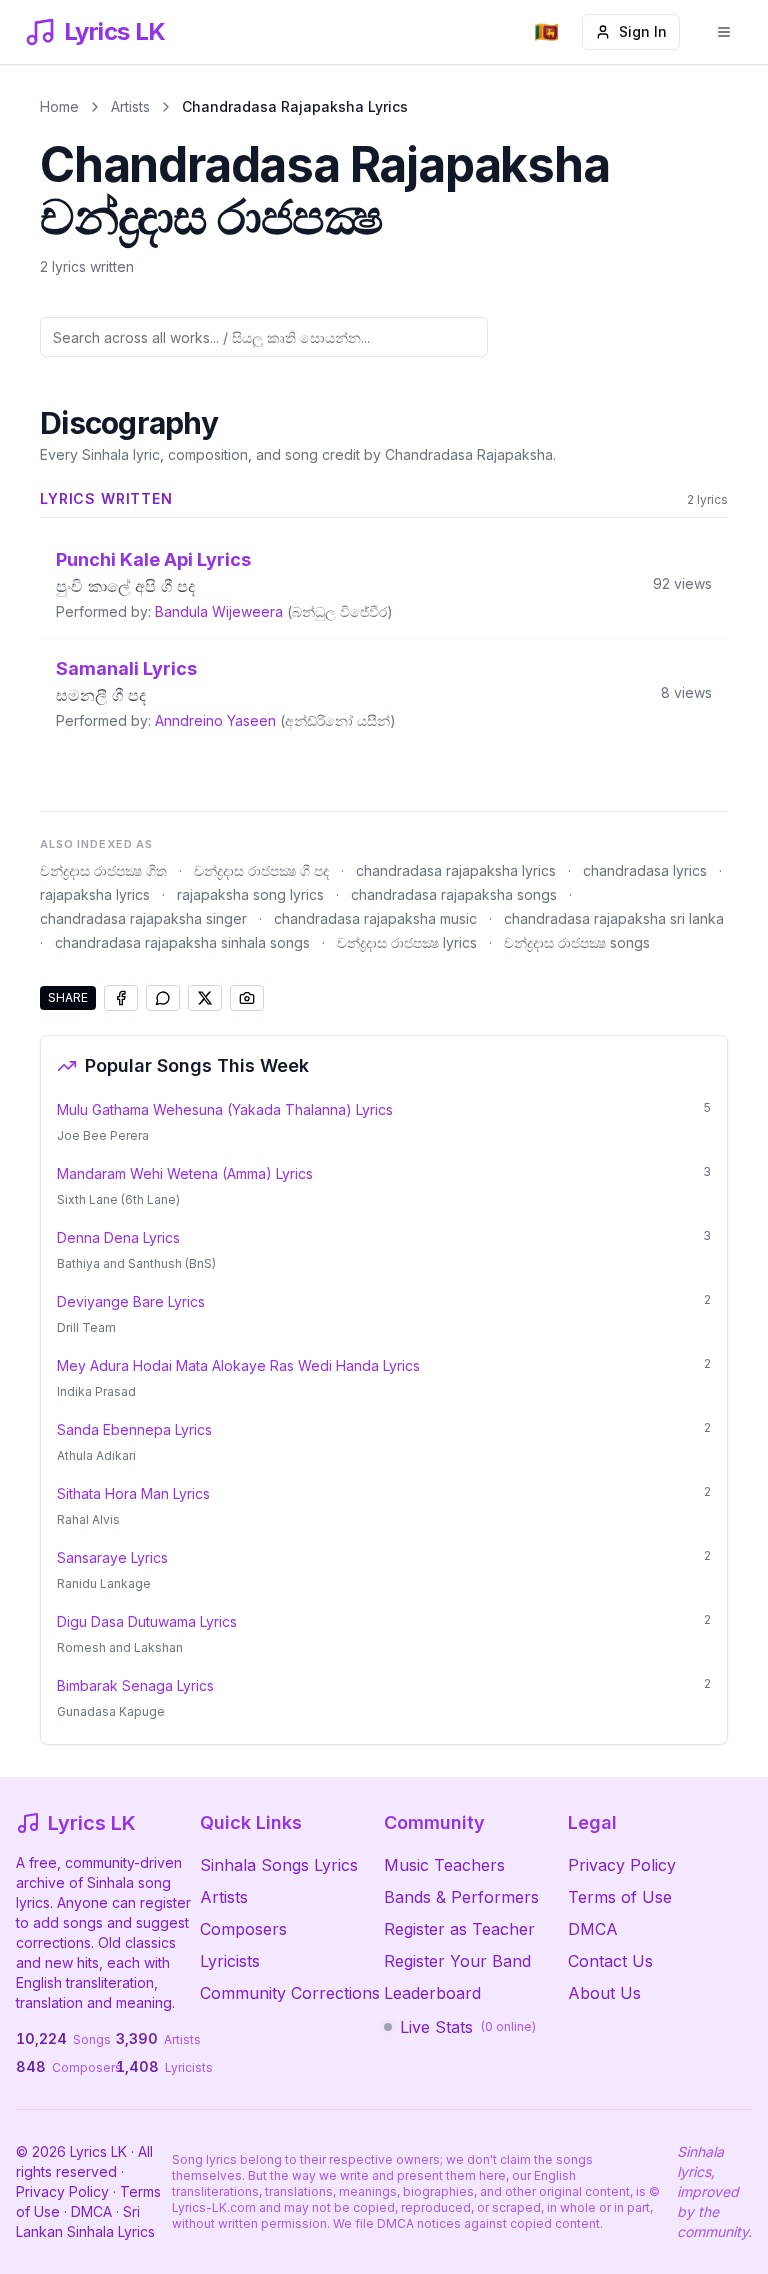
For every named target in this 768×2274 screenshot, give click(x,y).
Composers (243, 1929)
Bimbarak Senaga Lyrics (135, 1685)
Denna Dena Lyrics (118, 1237)
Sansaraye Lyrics (112, 1557)
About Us (604, 1993)
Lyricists (230, 1961)
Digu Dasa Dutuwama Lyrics (147, 1621)
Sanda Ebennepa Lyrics (134, 1429)
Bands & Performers (461, 1897)
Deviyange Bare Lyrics (131, 1301)
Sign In (643, 31)
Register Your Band (457, 1961)
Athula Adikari (96, 1455)
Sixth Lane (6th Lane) (118, 1199)
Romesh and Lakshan (120, 1647)
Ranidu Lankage (104, 1583)
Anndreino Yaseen (215, 720)
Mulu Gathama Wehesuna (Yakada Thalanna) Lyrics (225, 1109)
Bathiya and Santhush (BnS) (136, 1263)
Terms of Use (620, 1897)
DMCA (593, 1929)
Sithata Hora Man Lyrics (133, 1493)
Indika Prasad (96, 1391)
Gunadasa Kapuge (111, 1711)
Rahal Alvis (88, 1519)
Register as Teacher (459, 1929)
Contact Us (610, 1961)
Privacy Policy (622, 1865)
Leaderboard (432, 1993)
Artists (130, 106)
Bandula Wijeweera (219, 611)
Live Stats (468, 2027)
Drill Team (86, 1327)
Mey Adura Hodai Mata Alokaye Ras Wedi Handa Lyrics (238, 1365)
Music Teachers (444, 1865)
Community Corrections (290, 1993)
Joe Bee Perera (103, 1135)
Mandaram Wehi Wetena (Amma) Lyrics (185, 1173)
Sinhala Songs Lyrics (279, 1865)
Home (59, 106)
